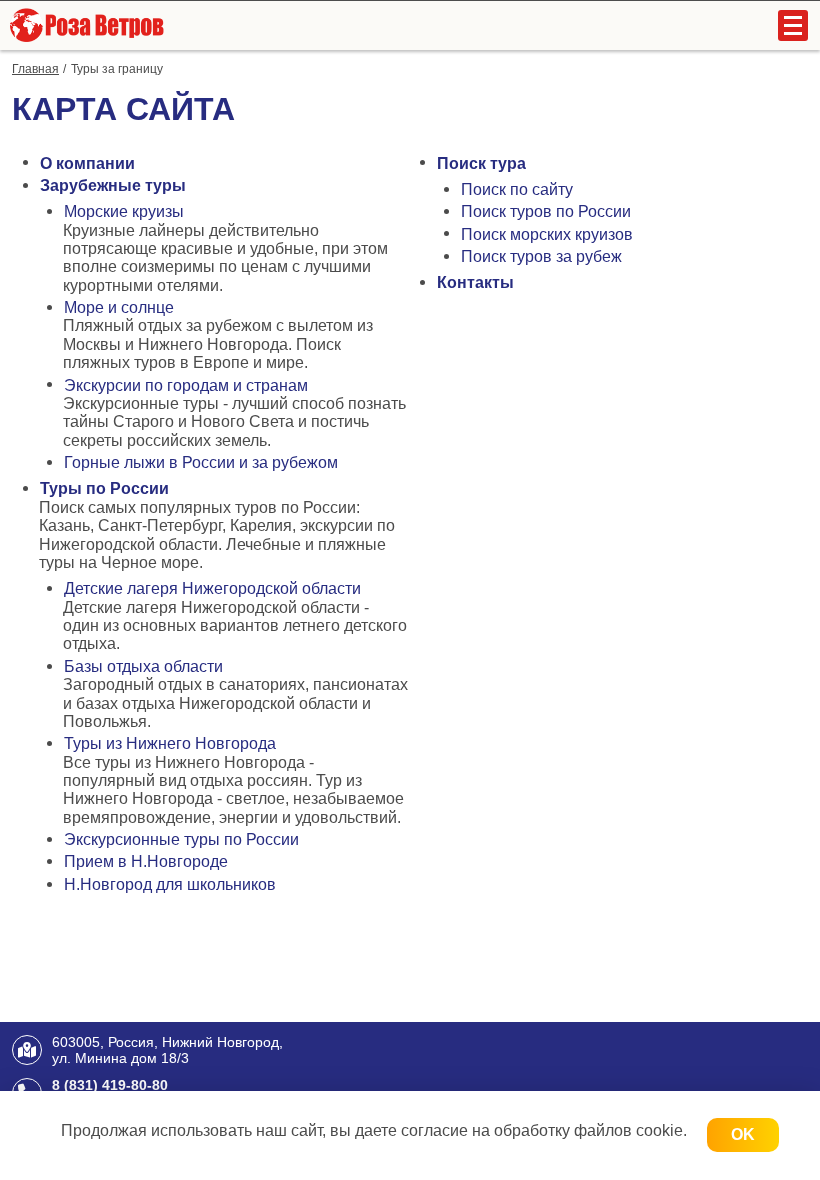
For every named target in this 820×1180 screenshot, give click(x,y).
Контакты (475, 282)
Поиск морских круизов (547, 234)
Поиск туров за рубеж (541, 256)
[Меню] (793, 25)
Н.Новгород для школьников (170, 884)
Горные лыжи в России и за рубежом (201, 462)
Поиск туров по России (546, 211)
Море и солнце (119, 307)
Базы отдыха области (143, 666)
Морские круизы (124, 211)
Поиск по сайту (517, 189)
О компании (87, 163)
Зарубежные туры (113, 185)
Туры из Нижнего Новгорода (170, 743)
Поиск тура (481, 163)
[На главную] (85, 25)
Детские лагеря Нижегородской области (212, 588)
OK (743, 1134)
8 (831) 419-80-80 (110, 1085)
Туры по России (104, 488)
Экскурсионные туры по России (181, 839)
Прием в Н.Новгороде (146, 861)
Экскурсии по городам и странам (186, 385)
